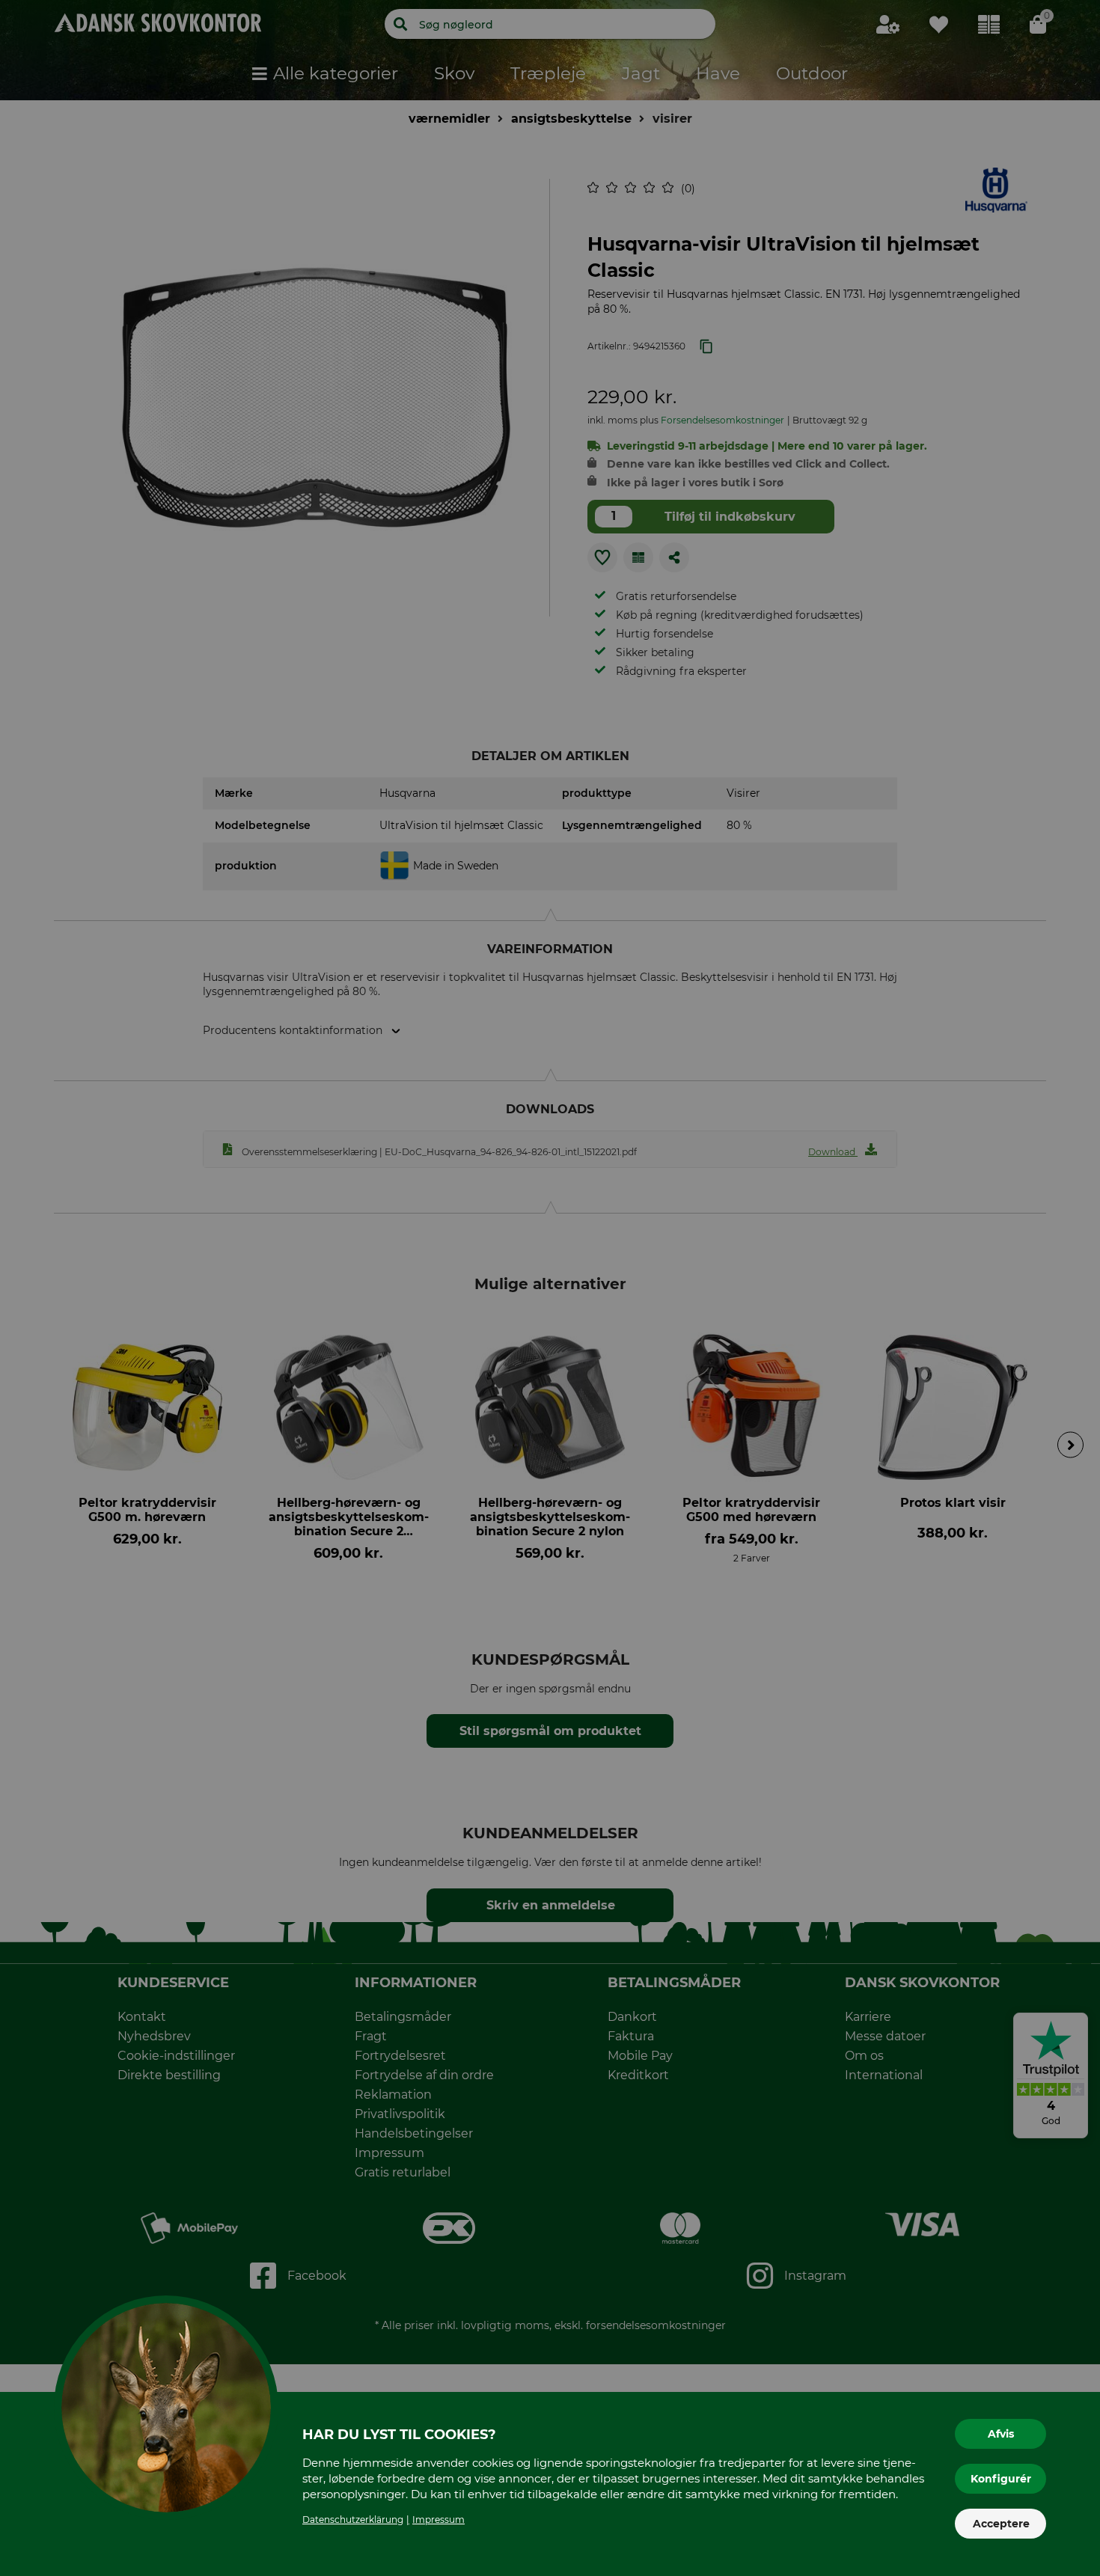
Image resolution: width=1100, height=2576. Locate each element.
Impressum (439, 2520)
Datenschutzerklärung (353, 2520)
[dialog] (550, 1288)
